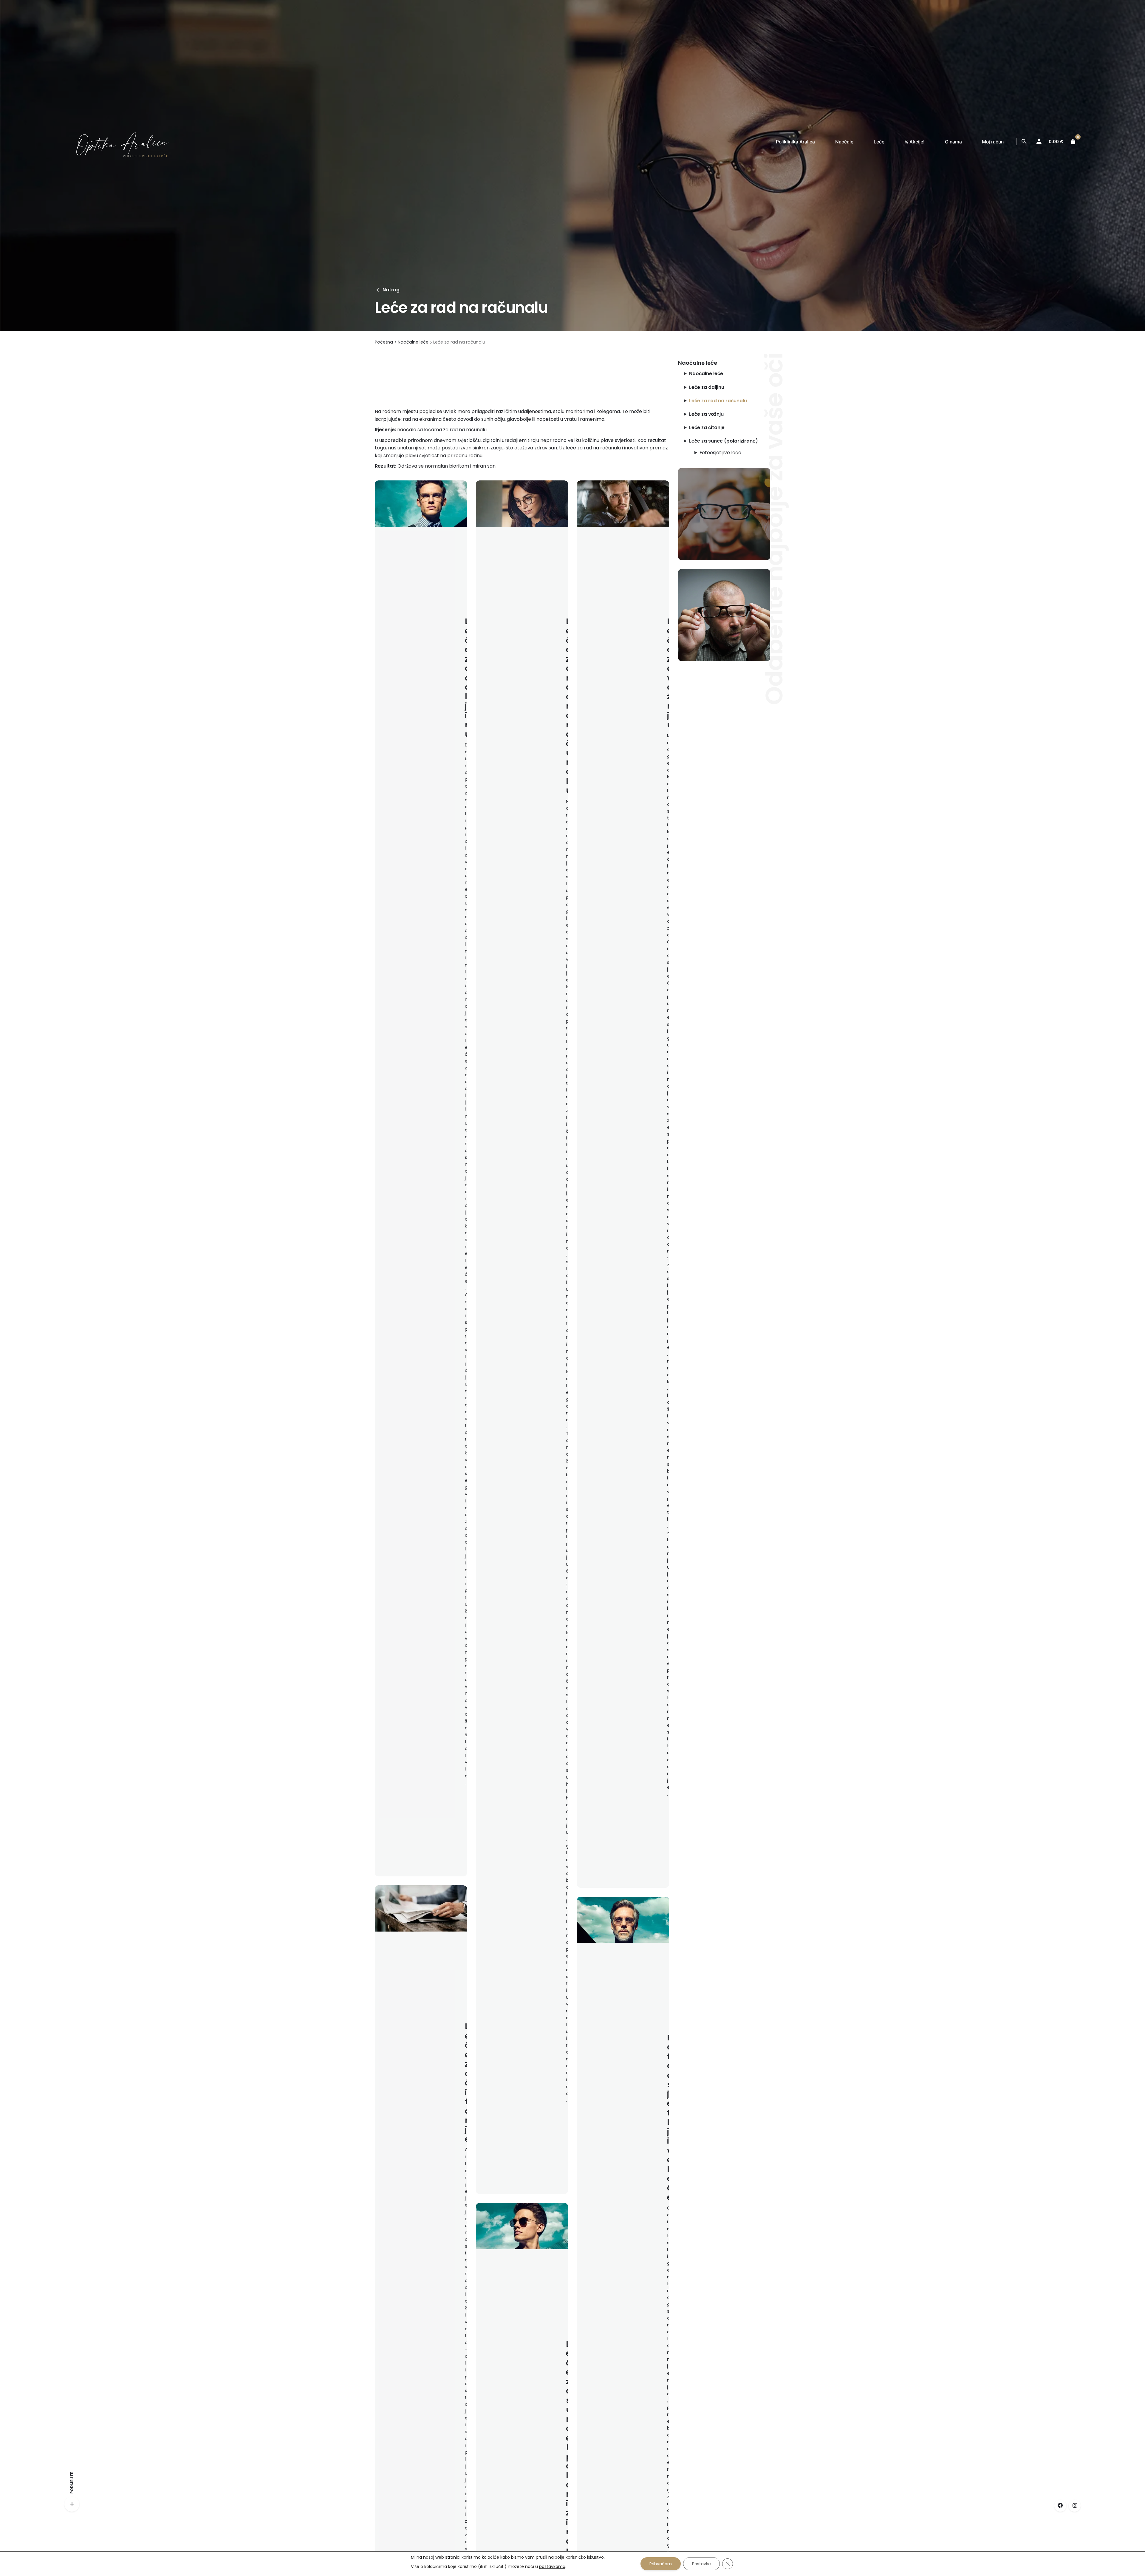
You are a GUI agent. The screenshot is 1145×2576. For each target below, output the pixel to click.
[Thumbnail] (116, 142)
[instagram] (1075, 2506)
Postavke (701, 2564)
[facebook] (1060, 2506)
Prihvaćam (661, 2564)
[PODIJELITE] (72, 2504)
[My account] (1039, 142)
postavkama (552, 2566)
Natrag (391, 290)
